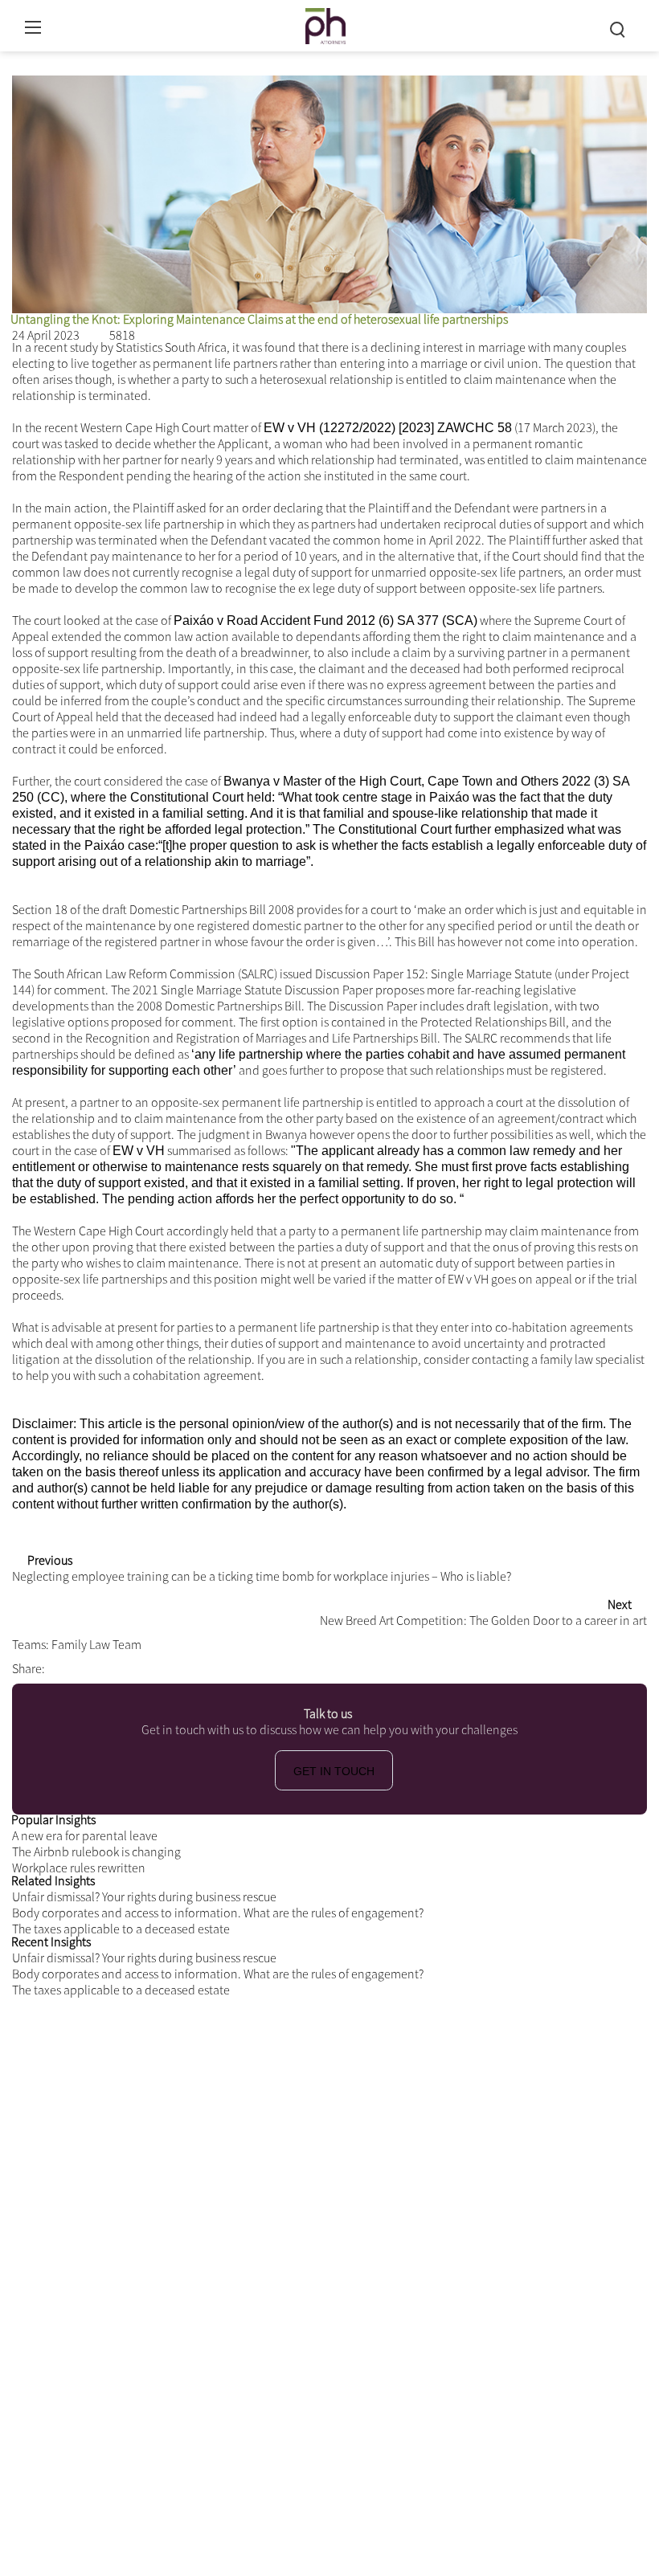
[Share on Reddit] (102, 1652)
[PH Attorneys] (325, 24)
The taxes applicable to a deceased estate (121, 1913)
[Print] (141, 63)
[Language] (101, 63)
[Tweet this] (80, 1652)
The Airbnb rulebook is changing (96, 1835)
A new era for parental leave (85, 1819)
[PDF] (21, 63)
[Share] (182, 63)
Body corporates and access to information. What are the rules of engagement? (218, 1896)
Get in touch (334, 1755)
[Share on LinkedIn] (123, 1652)
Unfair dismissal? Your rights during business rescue (144, 1880)
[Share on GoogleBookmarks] (166, 1652)
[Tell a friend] (186, 1652)
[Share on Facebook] (59, 1652)
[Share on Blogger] (145, 1652)
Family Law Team (96, 1628)
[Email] (61, 63)
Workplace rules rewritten (79, 1851)
